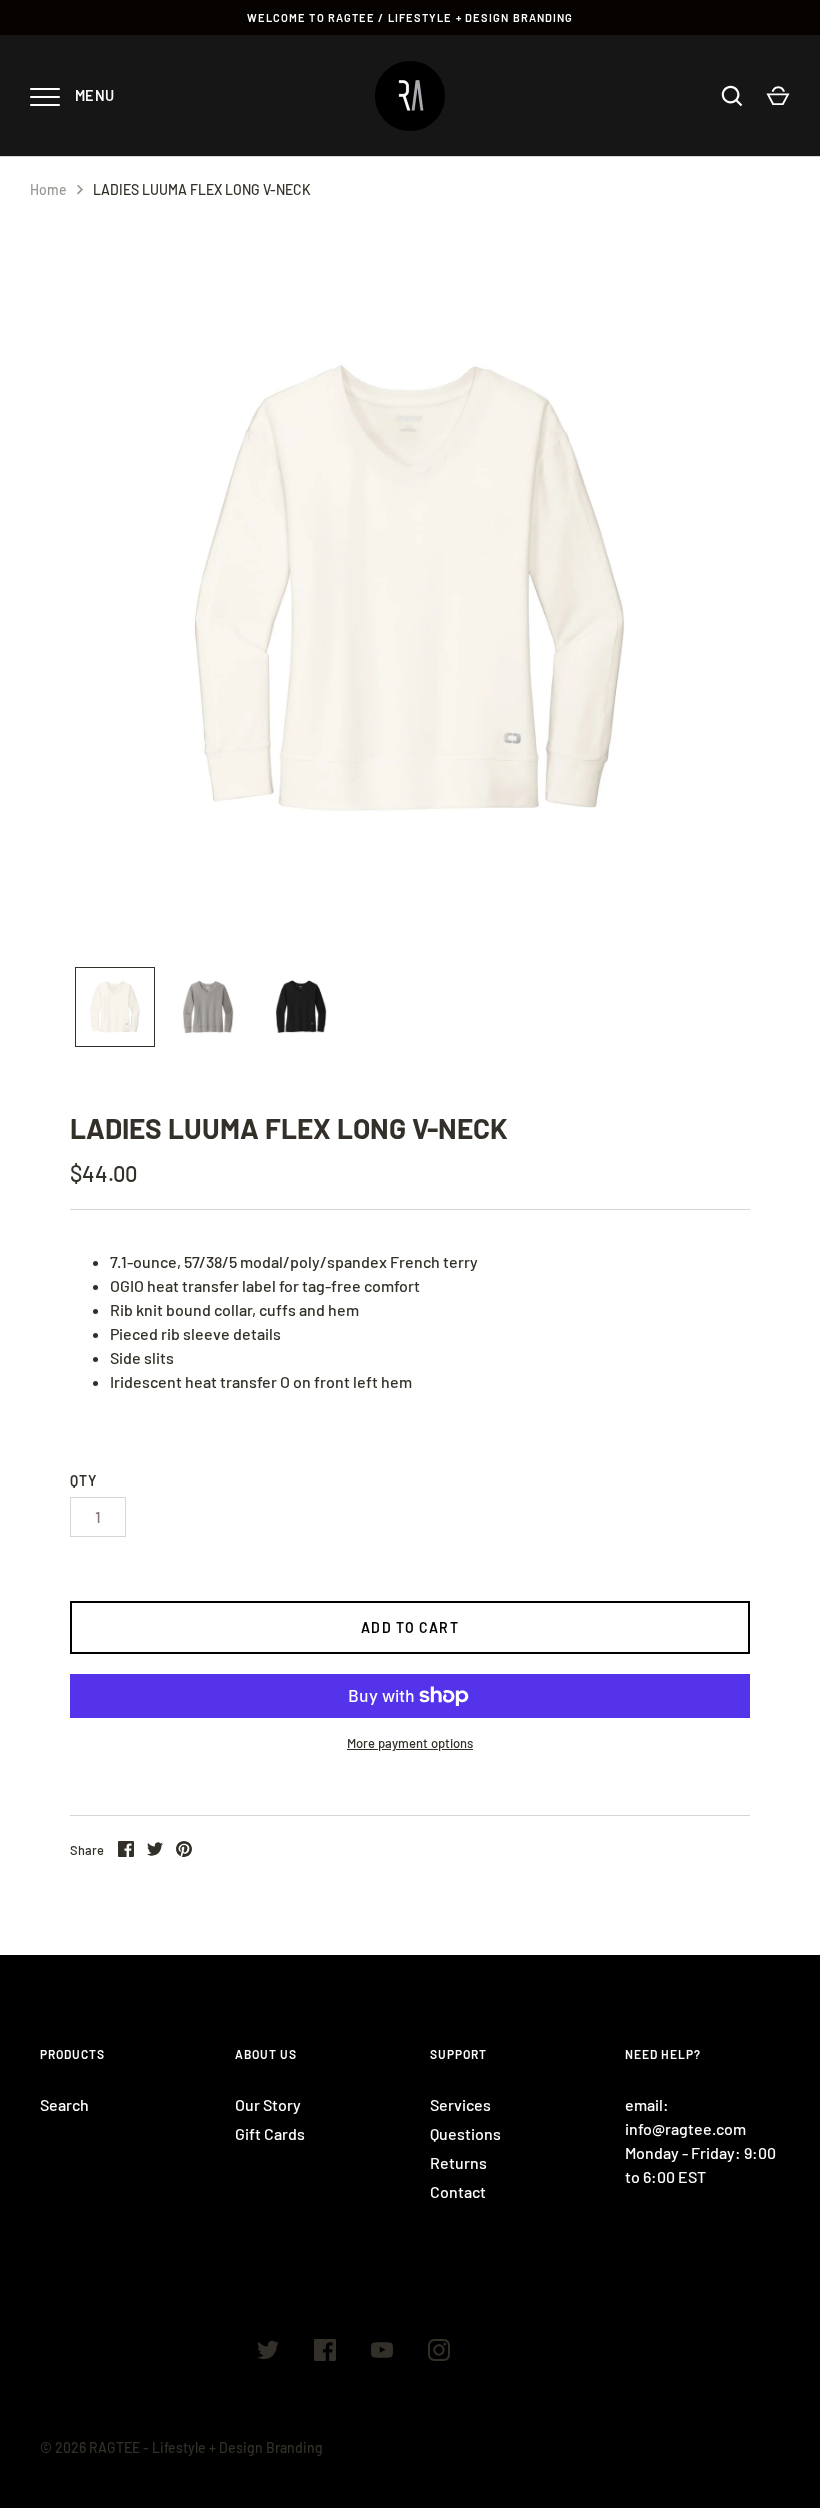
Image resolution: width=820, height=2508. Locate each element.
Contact (458, 2191)
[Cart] (778, 96)
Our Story (268, 2104)
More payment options (410, 1743)
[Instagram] (439, 2353)
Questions (465, 2133)
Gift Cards (270, 2133)
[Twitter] (268, 2353)
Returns (458, 2162)
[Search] (732, 96)
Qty (83, 1480)
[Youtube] (382, 2353)
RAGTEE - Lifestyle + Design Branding (206, 2447)
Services (460, 2104)
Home (48, 189)
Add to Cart (409, 1627)
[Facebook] (325, 2353)
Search (64, 2104)
